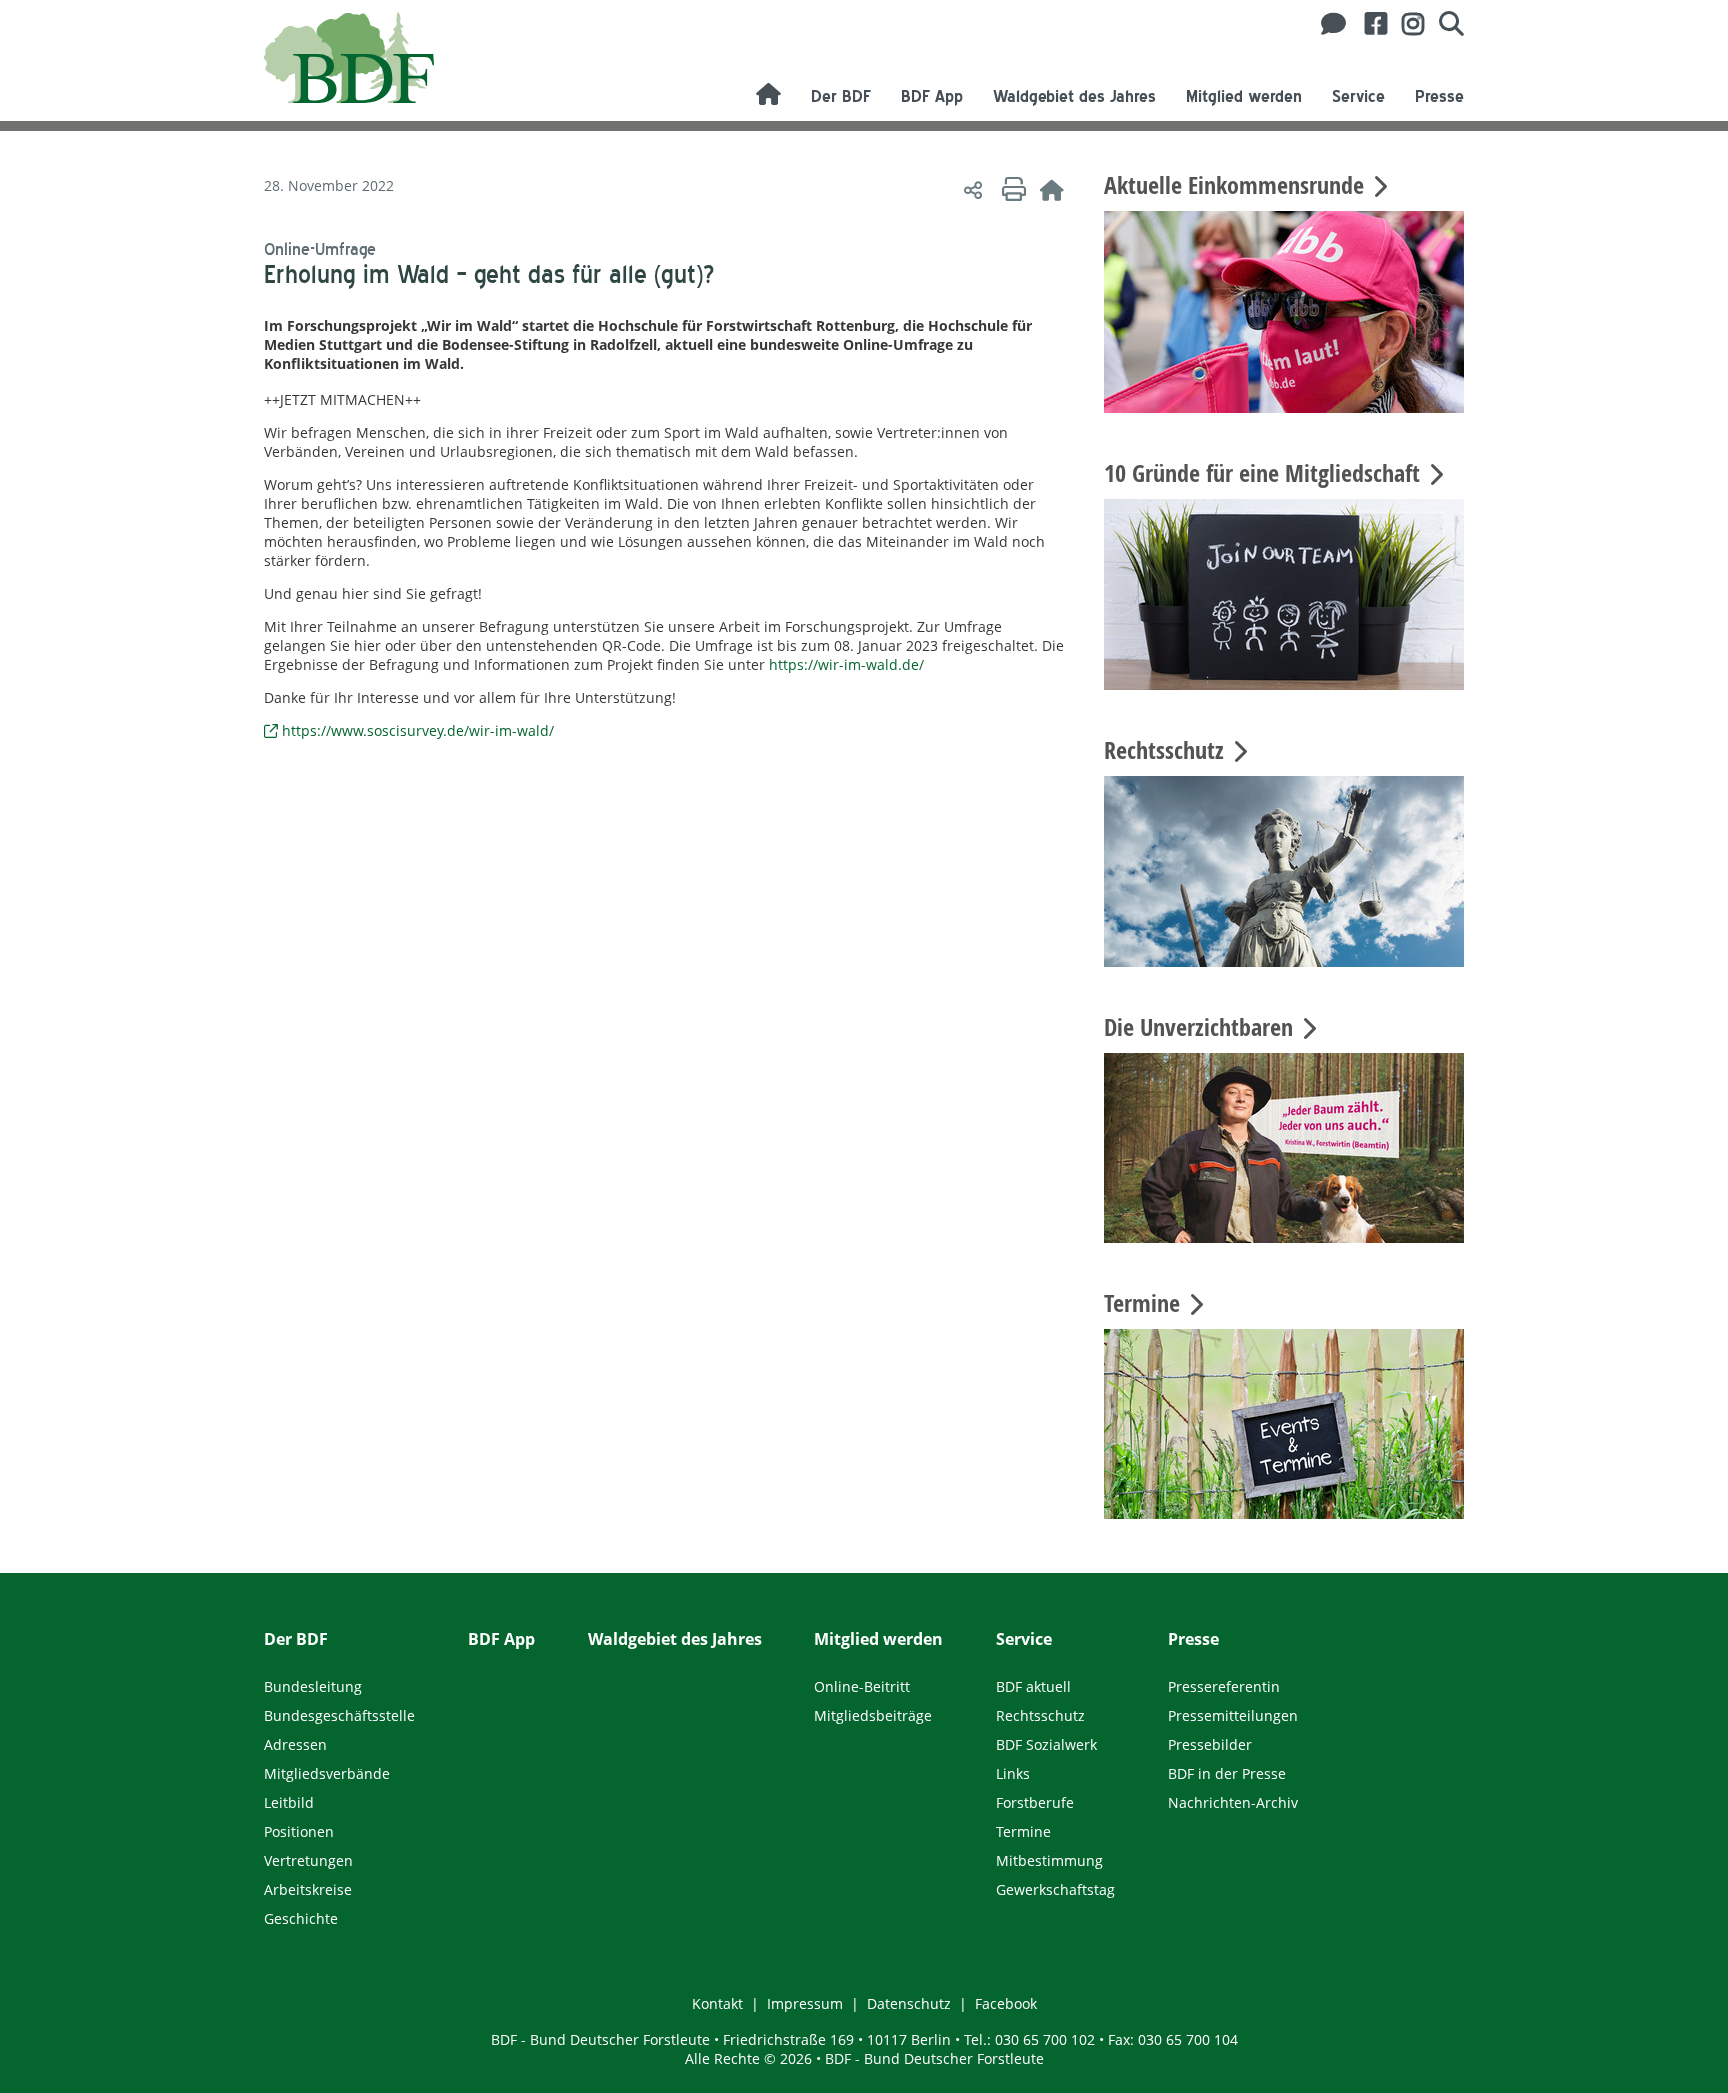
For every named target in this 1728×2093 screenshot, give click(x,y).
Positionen (299, 1831)
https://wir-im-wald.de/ (846, 664)
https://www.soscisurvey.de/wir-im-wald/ (418, 730)
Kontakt (717, 2003)
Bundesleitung (313, 1686)
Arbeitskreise (308, 1889)
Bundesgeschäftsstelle (339, 1715)
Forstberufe (1035, 1802)
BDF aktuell (1033, 1686)
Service (1358, 96)
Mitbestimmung (1049, 1860)
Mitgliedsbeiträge (873, 1715)
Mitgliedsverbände (327, 1773)
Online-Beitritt (862, 1686)
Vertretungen (308, 1860)
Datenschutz (909, 2003)
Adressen (295, 1744)
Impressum (805, 2003)
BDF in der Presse (1227, 1773)
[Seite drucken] (1011, 189)
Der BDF (841, 96)
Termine (1023, 1831)
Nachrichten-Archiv (1233, 1802)
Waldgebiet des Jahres (1074, 96)
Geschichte (301, 1918)
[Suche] (1444, 24)
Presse (1439, 96)
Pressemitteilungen (1233, 1715)
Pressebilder (1210, 1744)
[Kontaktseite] (1328, 24)
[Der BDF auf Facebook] (1368, 24)
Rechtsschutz (1040, 1715)
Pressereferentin (1224, 1686)
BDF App (932, 96)
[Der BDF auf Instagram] (1405, 24)
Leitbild (289, 1802)
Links (1013, 1773)
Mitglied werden (1244, 96)
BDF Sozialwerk (1046, 1744)
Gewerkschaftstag (1055, 1889)
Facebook (1006, 2003)
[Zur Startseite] (1052, 189)
